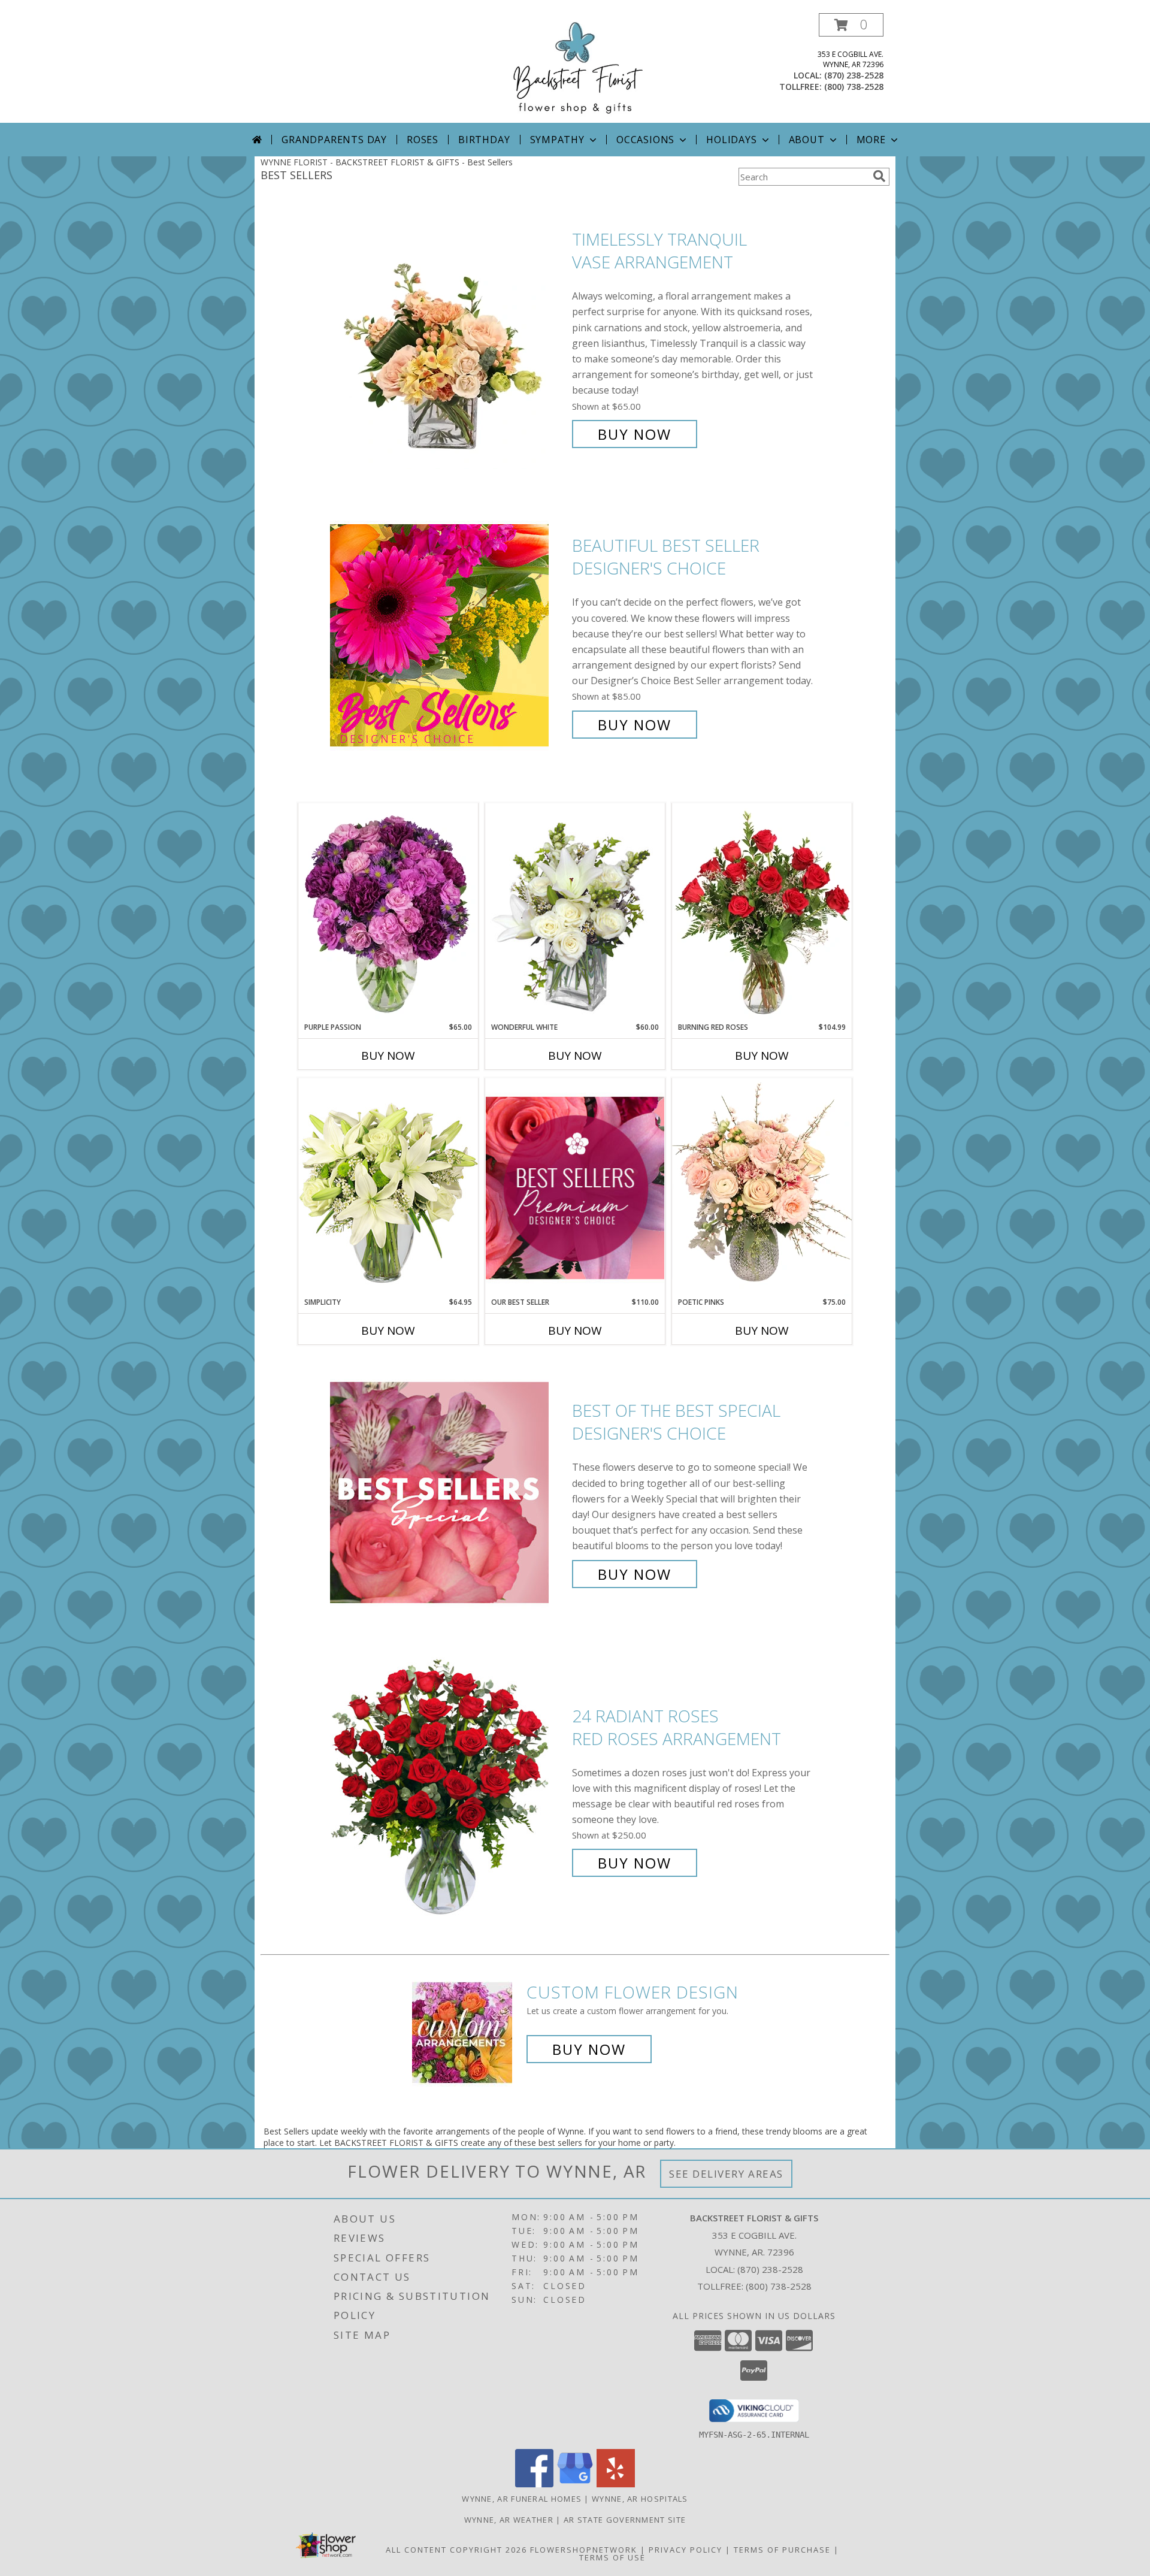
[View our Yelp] (616, 2484)
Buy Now (635, 434)
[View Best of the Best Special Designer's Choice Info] (448, 1493)
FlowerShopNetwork (584, 2550)
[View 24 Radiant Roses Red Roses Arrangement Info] (448, 1790)
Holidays (731, 140)
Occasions (645, 140)
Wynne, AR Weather (509, 2520)
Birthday (484, 140)
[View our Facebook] (534, 2484)
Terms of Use (612, 2557)
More (871, 140)
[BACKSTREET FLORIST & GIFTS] (575, 68)
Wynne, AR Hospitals (640, 2499)
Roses (423, 140)
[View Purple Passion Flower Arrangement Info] (388, 912)
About (807, 140)
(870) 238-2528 (854, 75)
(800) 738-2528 (854, 87)
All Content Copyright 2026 (456, 2550)
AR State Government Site (625, 2520)
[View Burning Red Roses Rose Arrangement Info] (762, 912)
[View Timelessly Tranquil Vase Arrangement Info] (448, 337)
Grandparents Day (334, 140)
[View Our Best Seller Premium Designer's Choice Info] (575, 1188)
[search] (879, 176)
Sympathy (557, 140)
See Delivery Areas (726, 2174)
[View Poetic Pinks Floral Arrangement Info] (762, 1187)
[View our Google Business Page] (575, 2484)
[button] (851, 25)
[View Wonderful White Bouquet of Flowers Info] (575, 912)
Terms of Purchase (782, 2550)
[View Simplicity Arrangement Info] (388, 1187)
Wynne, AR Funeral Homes (522, 2499)
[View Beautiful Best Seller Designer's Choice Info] (448, 635)
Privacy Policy (686, 2550)
